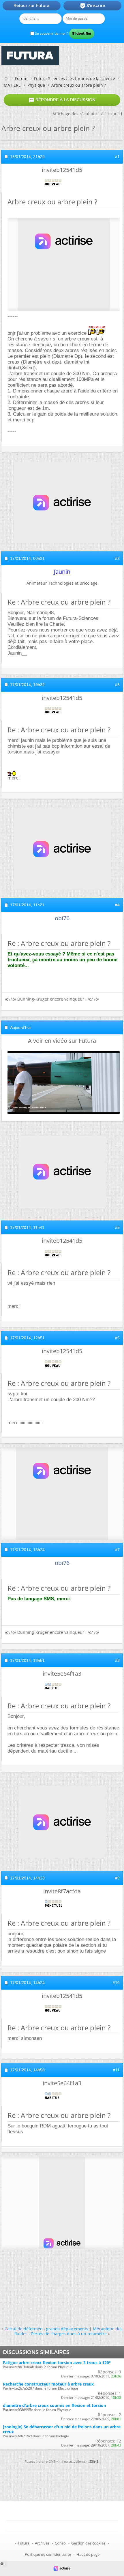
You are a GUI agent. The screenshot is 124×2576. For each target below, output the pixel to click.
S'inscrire (92, 6)
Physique (36, 85)
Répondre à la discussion (62, 100)
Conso (60, 2543)
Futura (24, 2543)
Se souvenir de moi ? (51, 33)
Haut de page (88, 2554)
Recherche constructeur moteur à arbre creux (48, 2384)
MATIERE (12, 85)
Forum (21, 78)
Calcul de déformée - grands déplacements (46, 2329)
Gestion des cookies (88, 2543)
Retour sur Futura (31, 5)
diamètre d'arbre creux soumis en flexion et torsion (55, 2405)
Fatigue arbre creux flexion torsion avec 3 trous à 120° (57, 2363)
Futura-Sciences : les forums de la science (75, 78)
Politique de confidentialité (48, 2554)
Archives (42, 2543)
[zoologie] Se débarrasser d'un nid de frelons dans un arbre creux (62, 2429)
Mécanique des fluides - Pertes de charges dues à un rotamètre (69, 2331)
